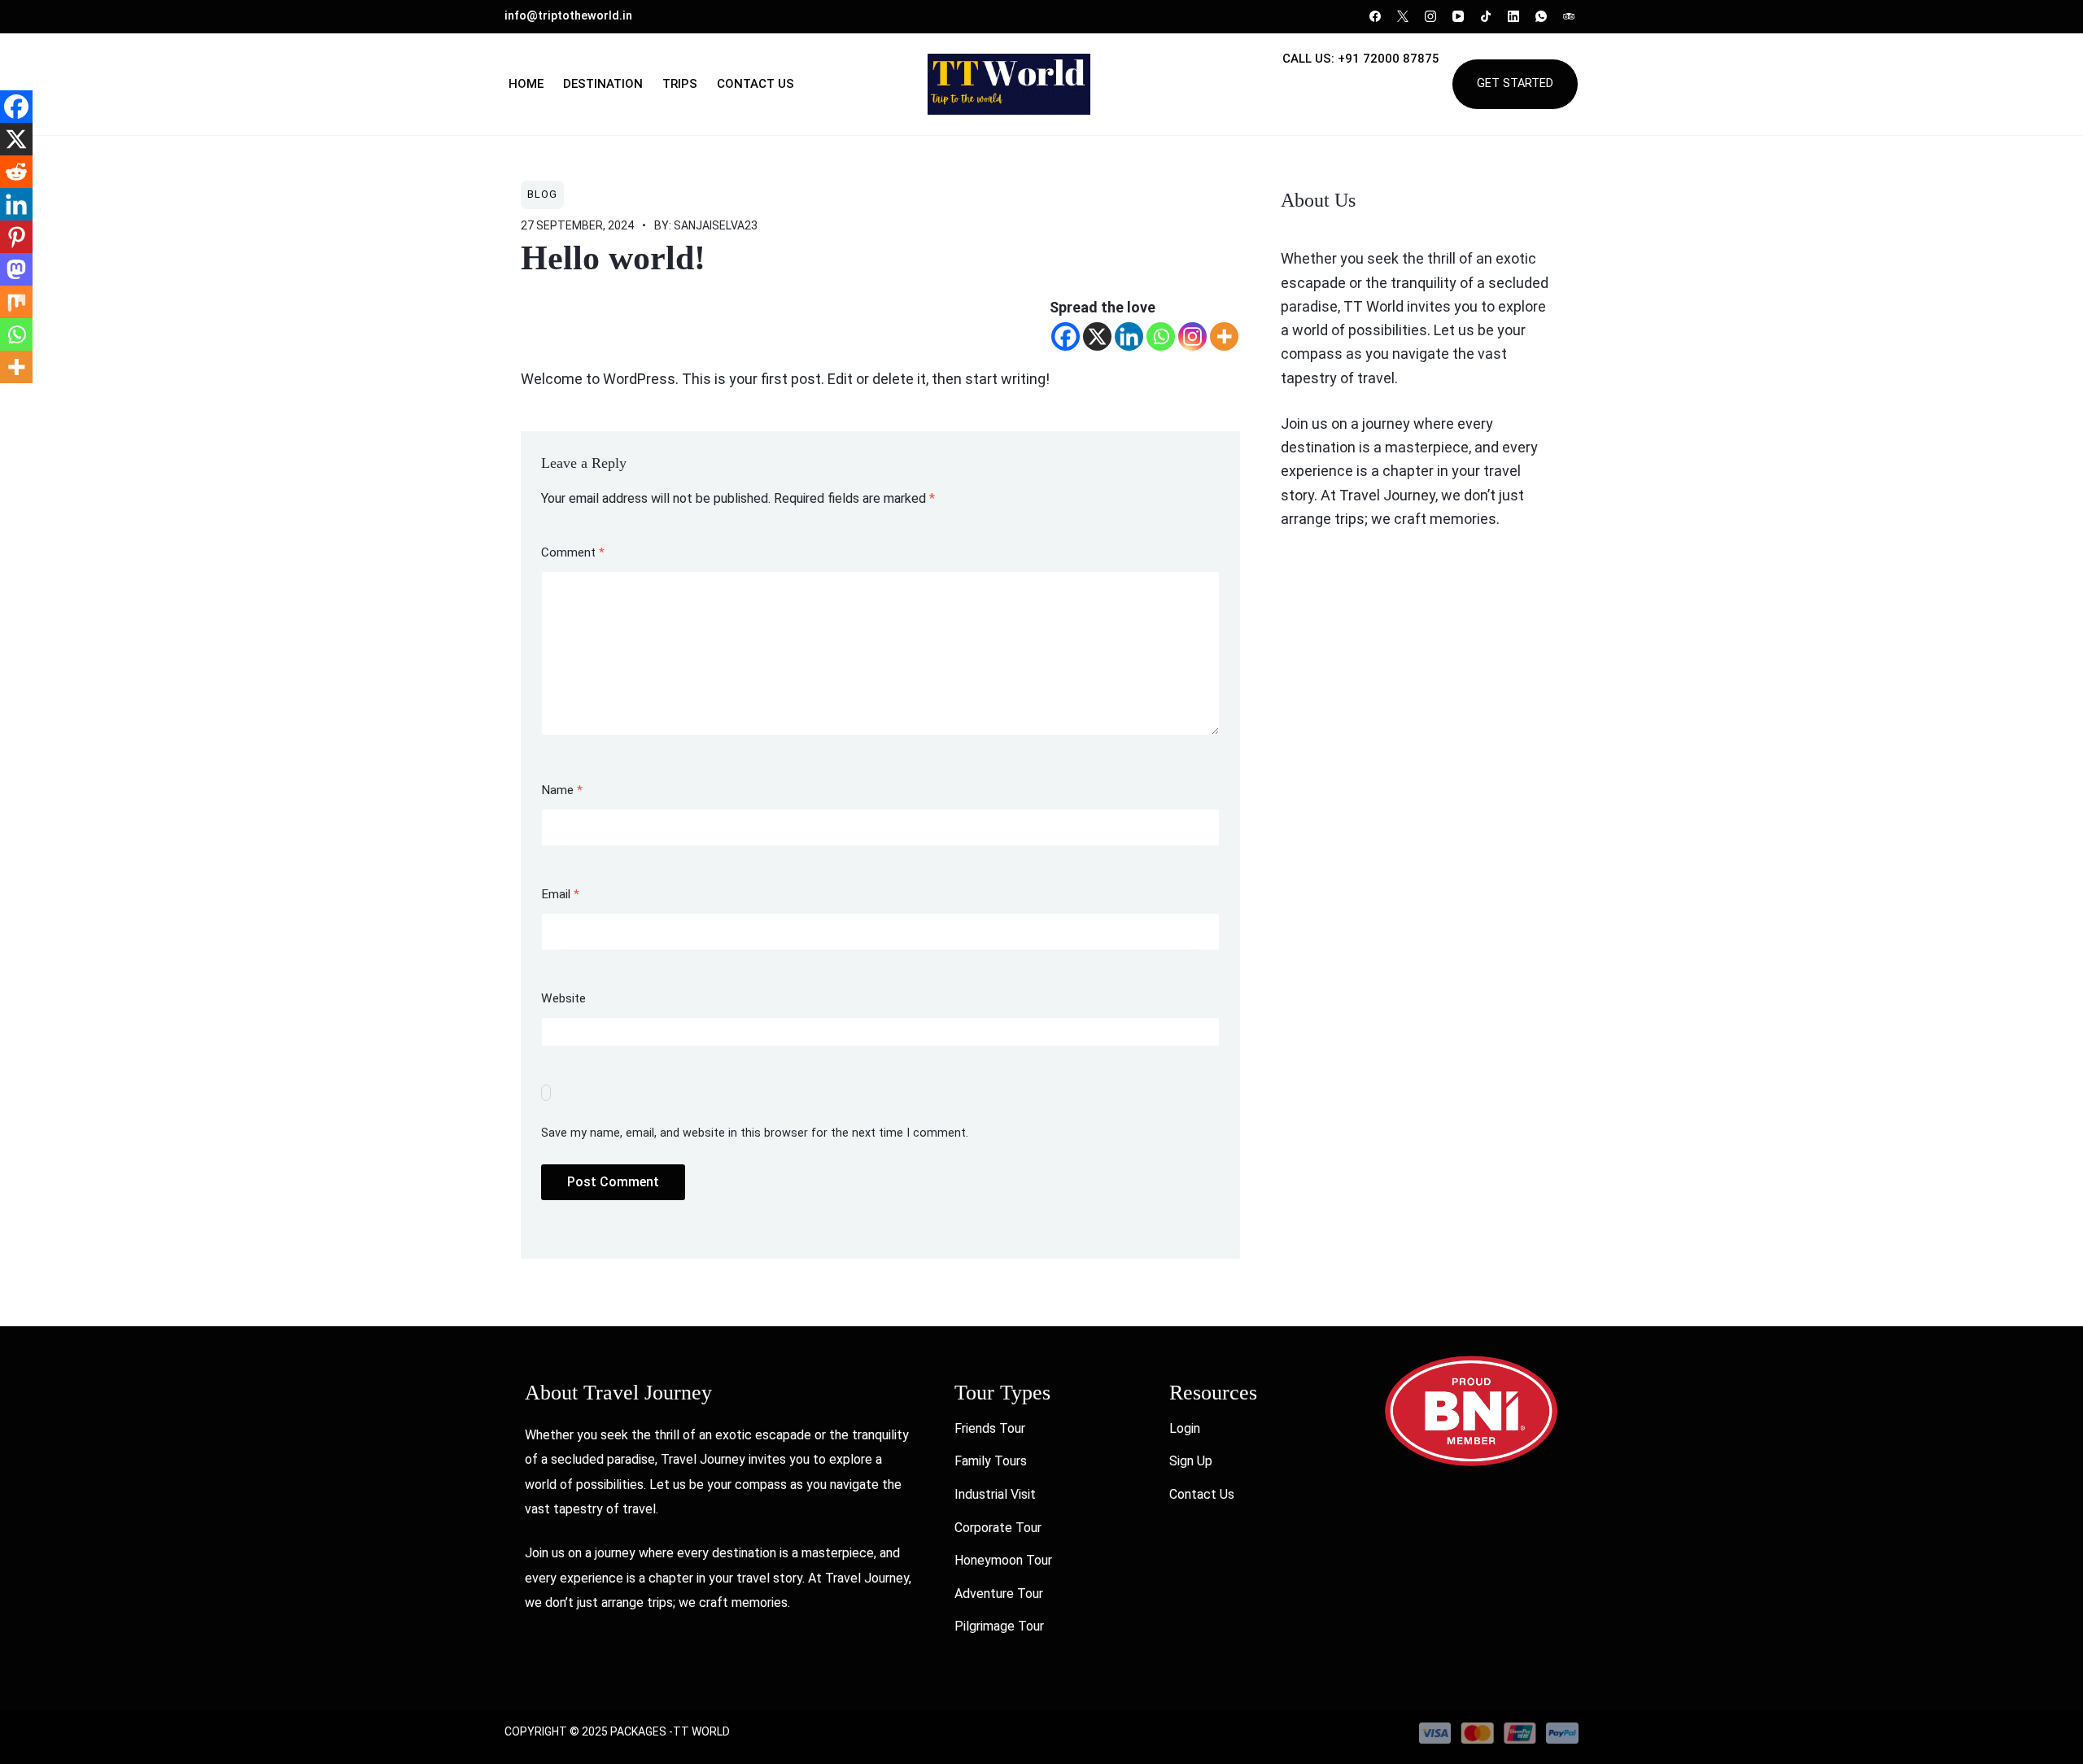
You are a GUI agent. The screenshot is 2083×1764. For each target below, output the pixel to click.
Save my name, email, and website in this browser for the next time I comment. (755, 1133)
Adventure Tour (999, 1594)
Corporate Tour (998, 1528)
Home (526, 84)
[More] (1224, 336)
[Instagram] (1192, 336)
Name (562, 790)
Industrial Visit (995, 1494)
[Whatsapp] (1161, 336)
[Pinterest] (16, 237)
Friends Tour (990, 1428)
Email (560, 894)
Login (1185, 1428)
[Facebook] (1066, 336)
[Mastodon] (16, 269)
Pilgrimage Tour (999, 1626)
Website (563, 998)
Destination (603, 84)
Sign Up (1191, 1461)
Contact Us (755, 84)
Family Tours (991, 1461)
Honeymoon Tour (1003, 1560)
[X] (1097, 336)
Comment (573, 552)
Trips (680, 84)
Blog (542, 194)
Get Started (1515, 83)
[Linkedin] (1129, 336)
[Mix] (16, 302)
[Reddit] (16, 172)
